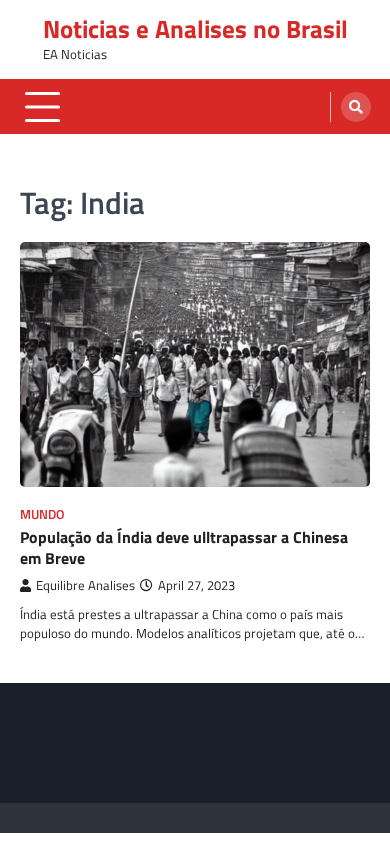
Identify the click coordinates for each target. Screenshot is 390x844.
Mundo (42, 514)
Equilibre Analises (85, 585)
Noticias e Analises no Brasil (195, 29)
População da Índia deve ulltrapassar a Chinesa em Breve (184, 547)
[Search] (356, 107)
